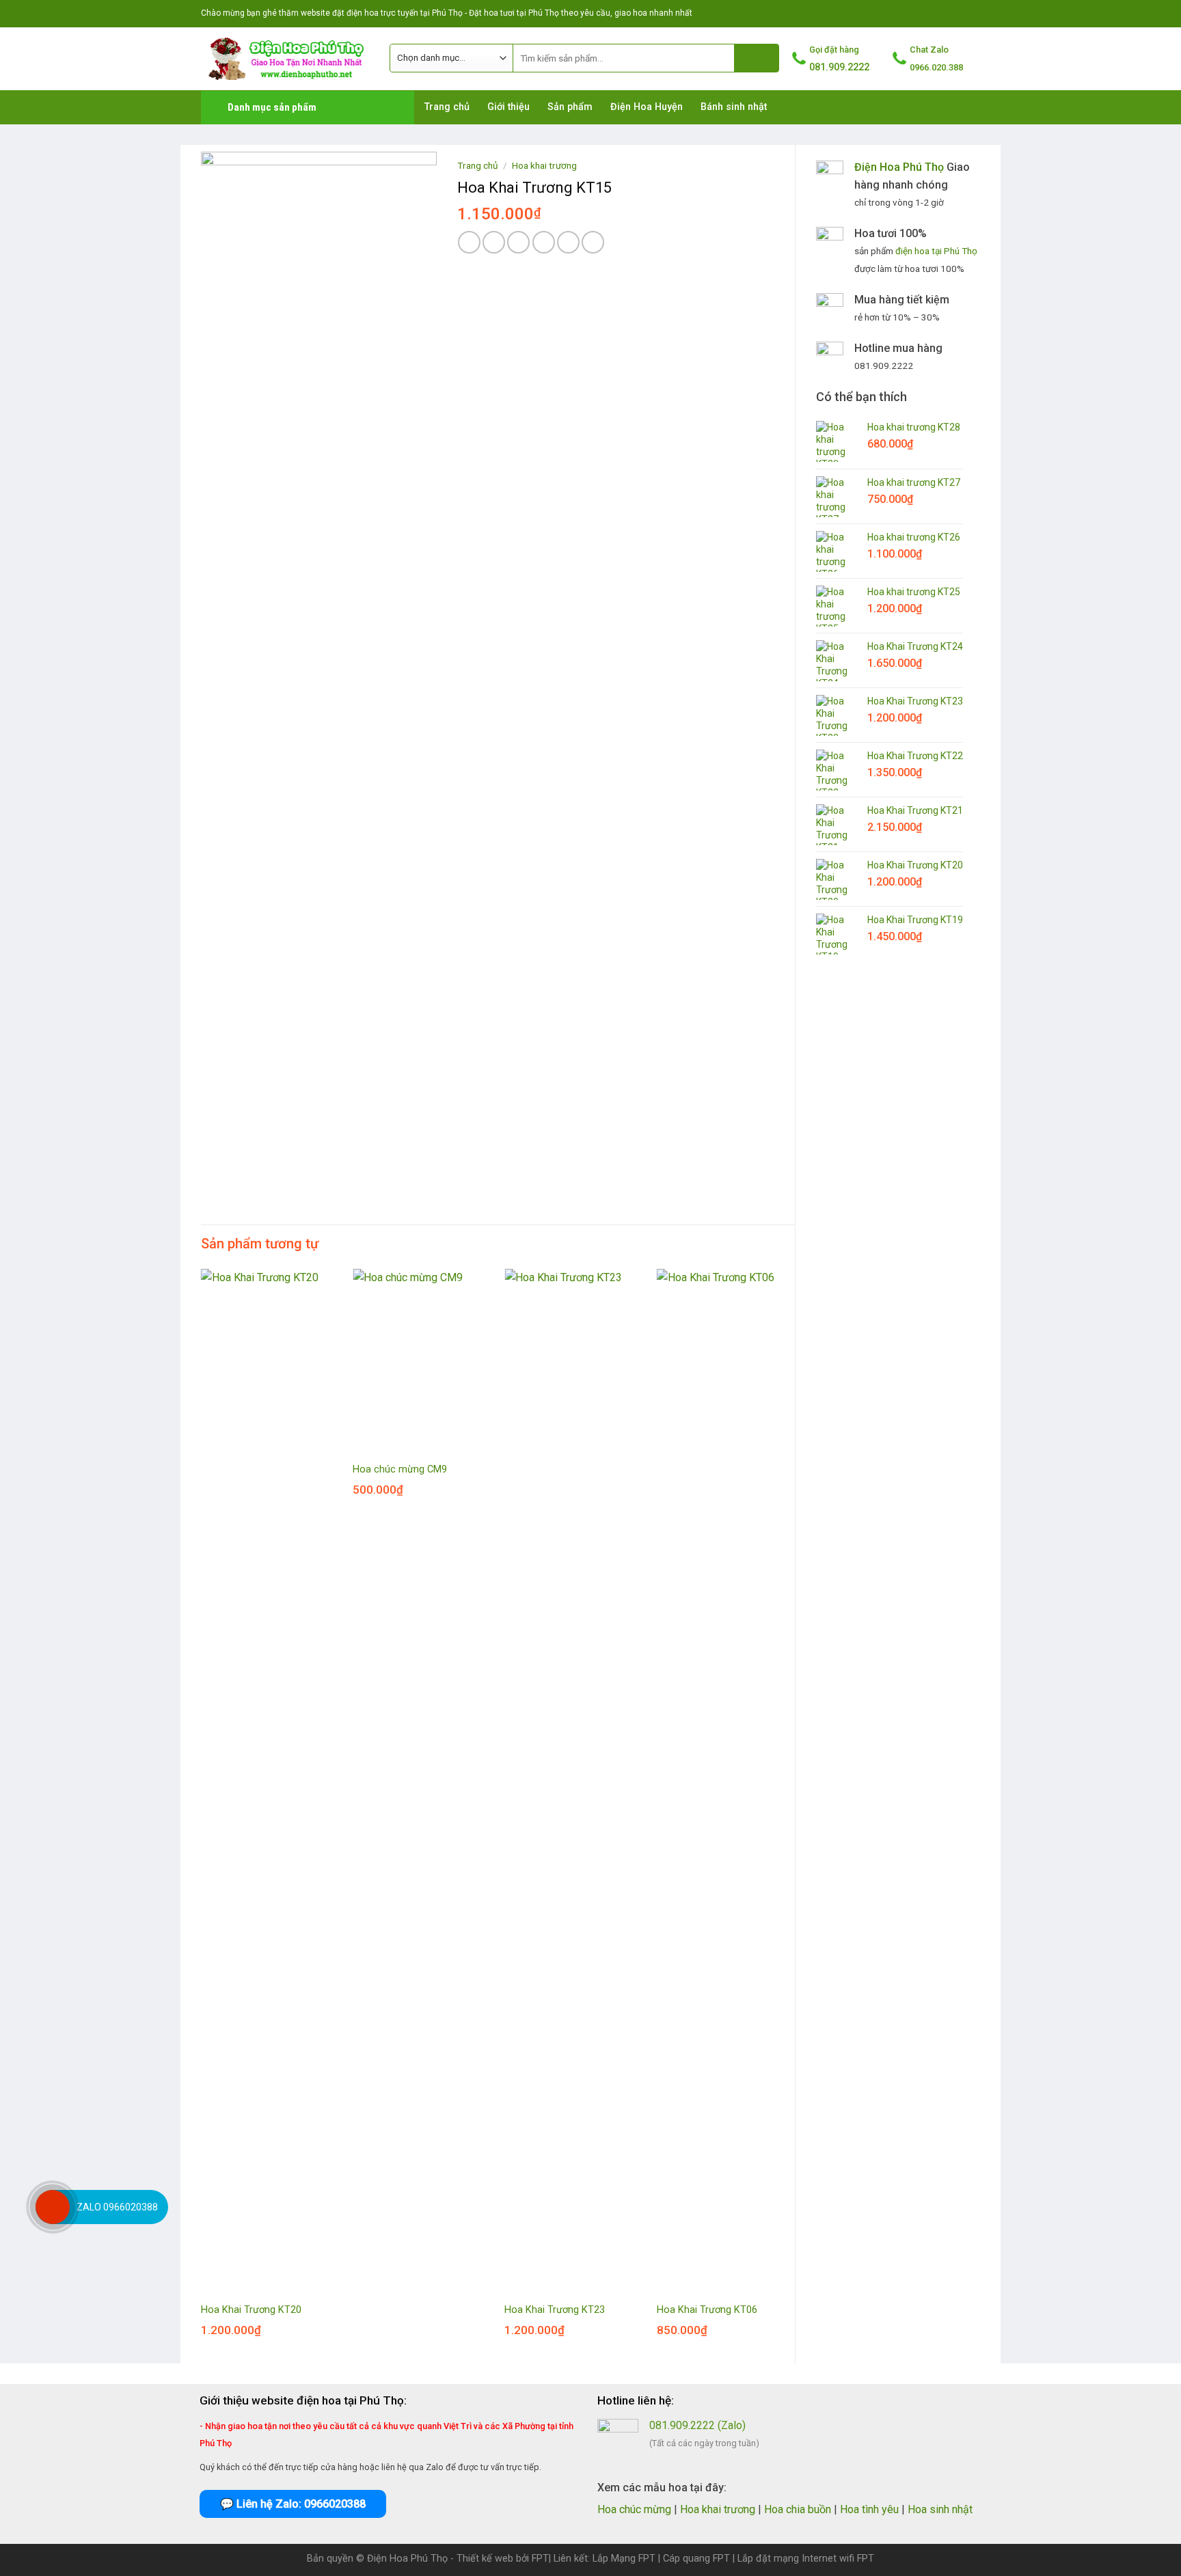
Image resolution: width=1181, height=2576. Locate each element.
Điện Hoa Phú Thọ (899, 167)
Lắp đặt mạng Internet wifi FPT (806, 2559)
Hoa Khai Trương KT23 (555, 2310)
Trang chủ (447, 107)
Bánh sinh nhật (734, 107)
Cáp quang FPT (696, 2559)
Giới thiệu (508, 107)
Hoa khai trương (544, 165)
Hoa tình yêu (869, 2509)
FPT (540, 2559)
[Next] (794, 1815)
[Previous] (202, 1815)
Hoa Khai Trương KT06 (707, 2310)
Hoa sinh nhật (940, 2509)
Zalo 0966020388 (117, 2207)
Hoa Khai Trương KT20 (251, 2310)
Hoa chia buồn (798, 2509)
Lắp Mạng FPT (624, 2559)
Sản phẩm (570, 107)
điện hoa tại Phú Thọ (936, 251)
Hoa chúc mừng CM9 (400, 1469)
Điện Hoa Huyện (647, 107)
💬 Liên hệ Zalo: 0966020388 (293, 2504)
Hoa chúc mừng (634, 2509)
